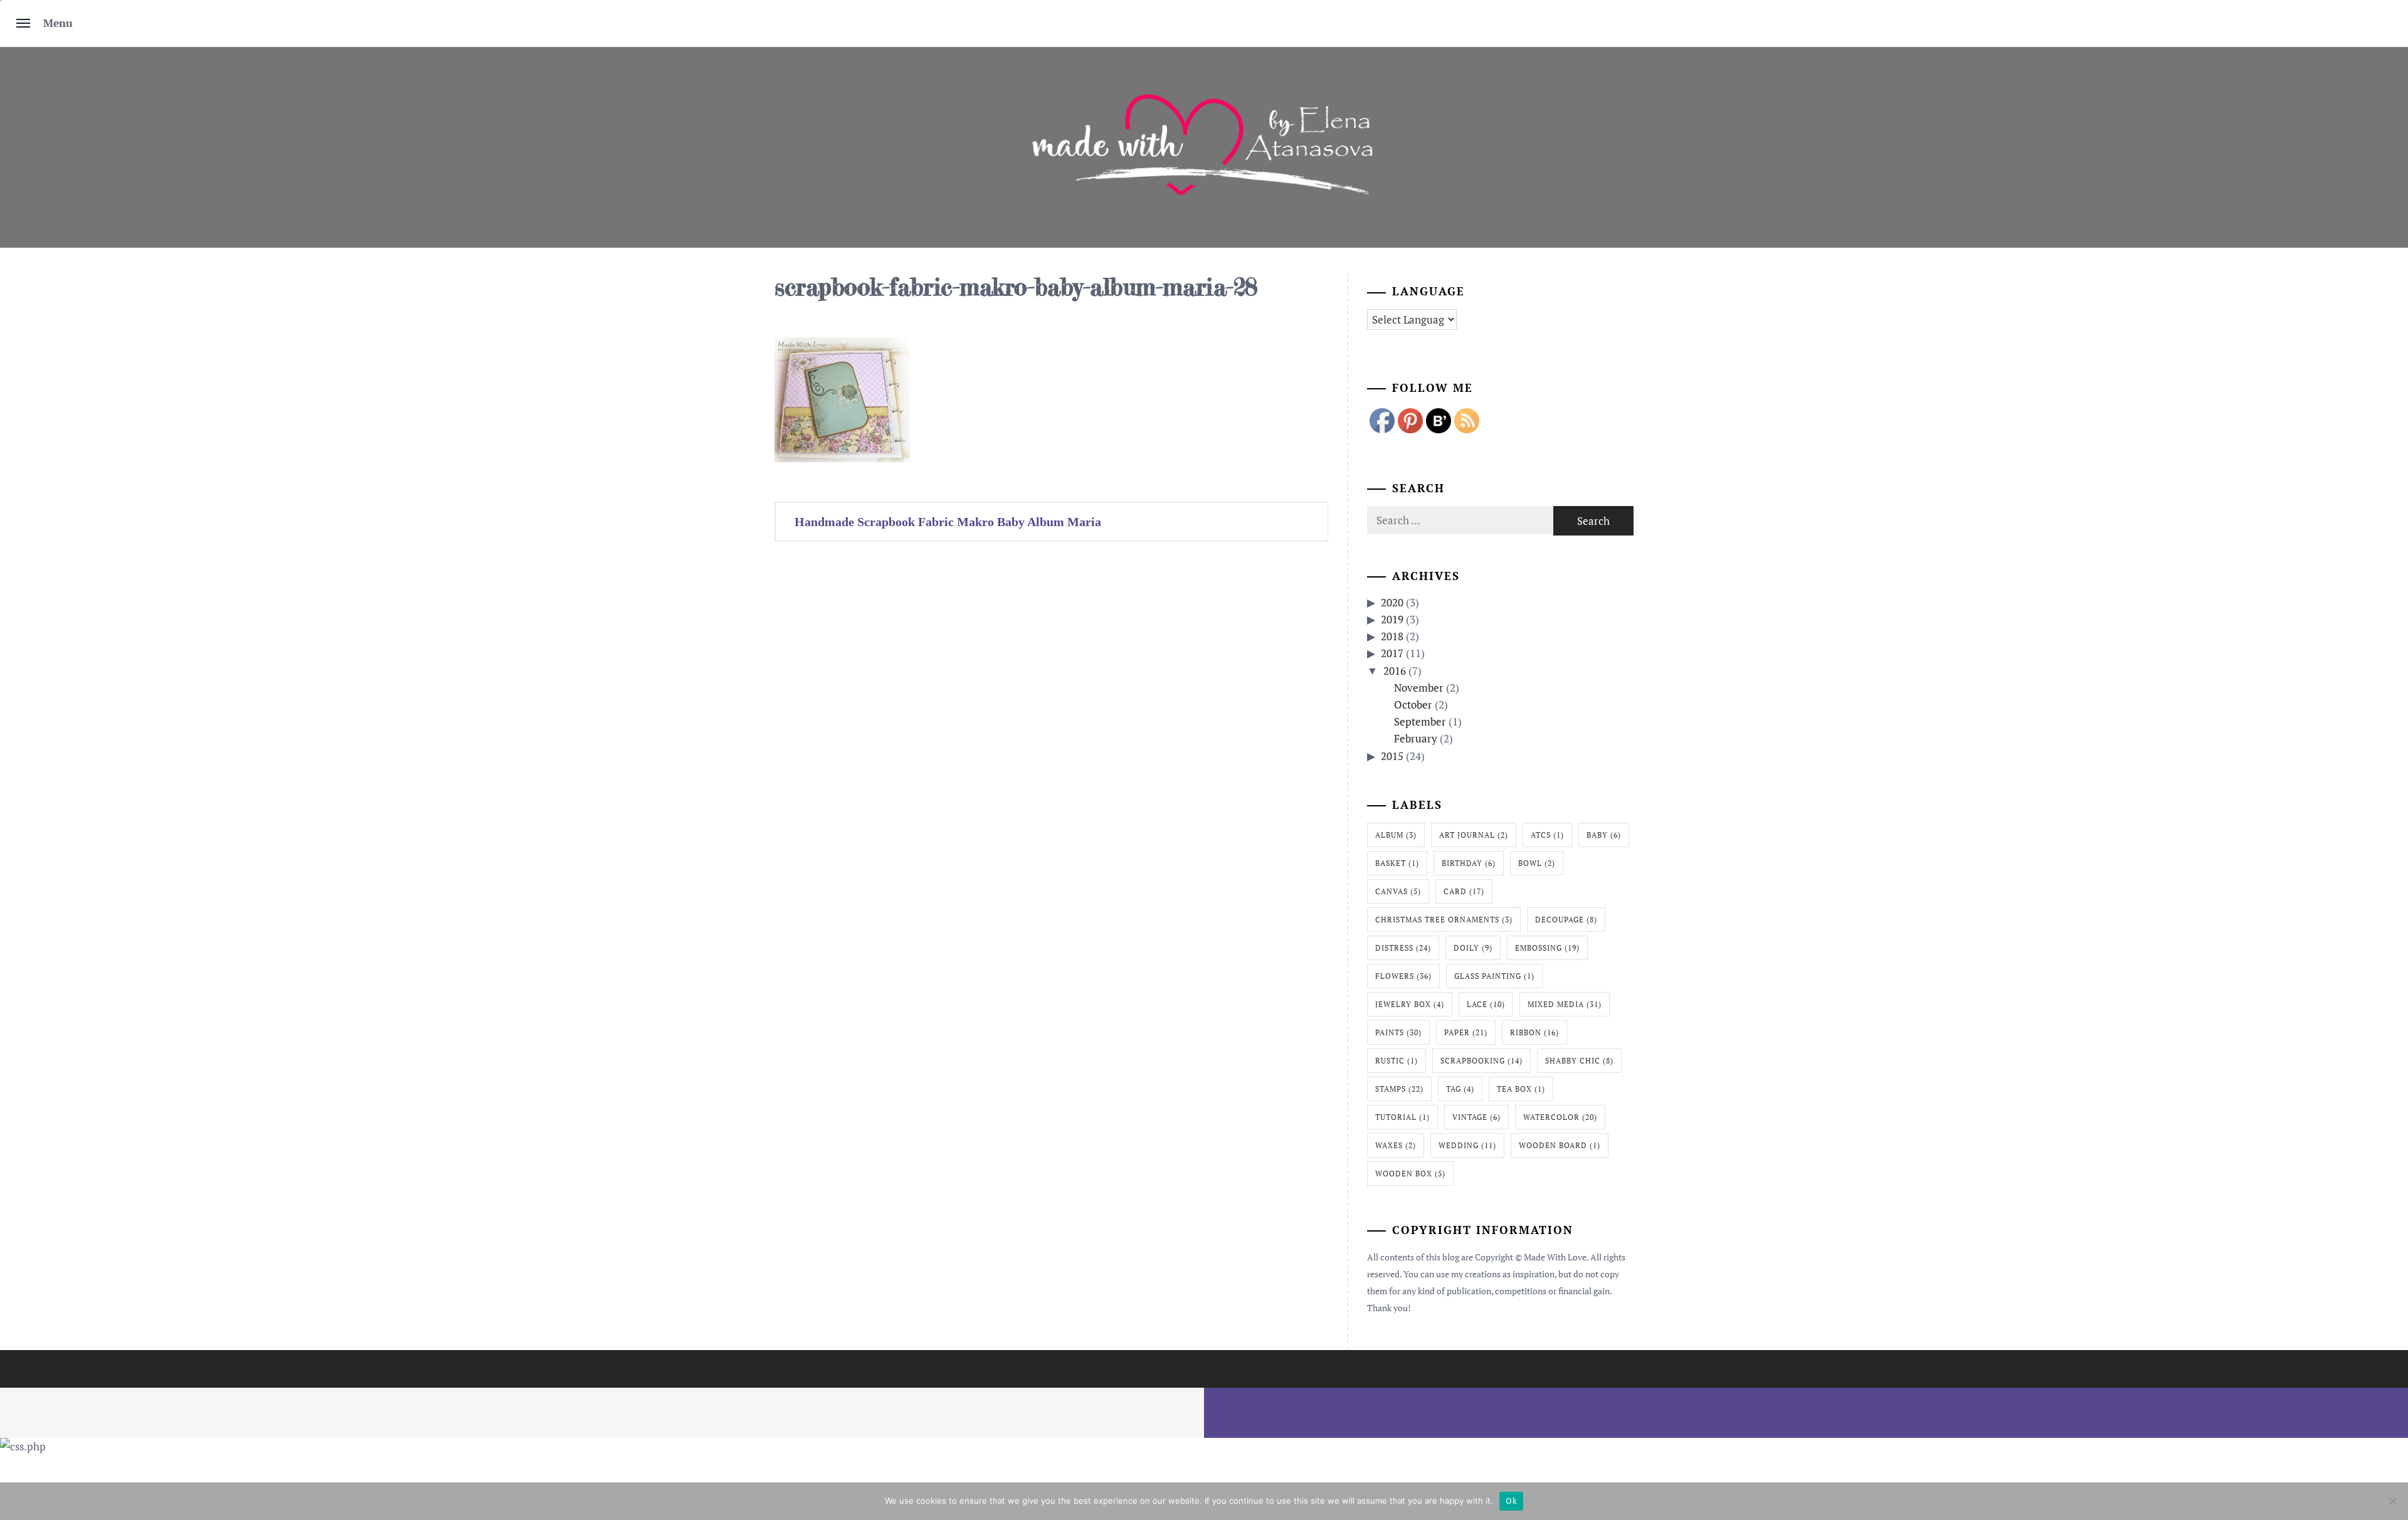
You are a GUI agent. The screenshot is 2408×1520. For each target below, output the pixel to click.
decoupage (1566, 920)
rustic (1397, 1061)
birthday (1469, 863)
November (1419, 688)
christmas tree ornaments (1444, 920)
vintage (1476, 1117)
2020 (1392, 602)
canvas (1398, 891)
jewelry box (1410, 1004)
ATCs (1547, 835)
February (1416, 738)
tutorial (1402, 1117)
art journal (1474, 835)
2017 (1392, 653)
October (1413, 705)
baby (1604, 835)
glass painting (1494, 976)
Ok (1511, 1501)
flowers (1403, 976)
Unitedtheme (1147, 1396)
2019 (1392, 619)
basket (1397, 863)
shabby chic (1579, 1061)
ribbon (1534, 1032)
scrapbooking (1481, 1061)
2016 (1395, 671)
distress (1403, 948)
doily (1473, 948)
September (1420, 721)
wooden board (1560, 1145)
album (1396, 835)
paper (1466, 1032)
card (1464, 891)
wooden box (1410, 1174)
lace (1486, 1004)
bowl (1537, 863)
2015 (1392, 756)
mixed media (1565, 1004)
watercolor (1560, 1117)
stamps (1399, 1089)
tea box (1521, 1089)
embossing (1547, 948)
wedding (1467, 1145)
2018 (1392, 636)
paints (1398, 1032)
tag (1460, 1089)
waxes (1396, 1145)
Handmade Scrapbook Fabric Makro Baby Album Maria (948, 522)
